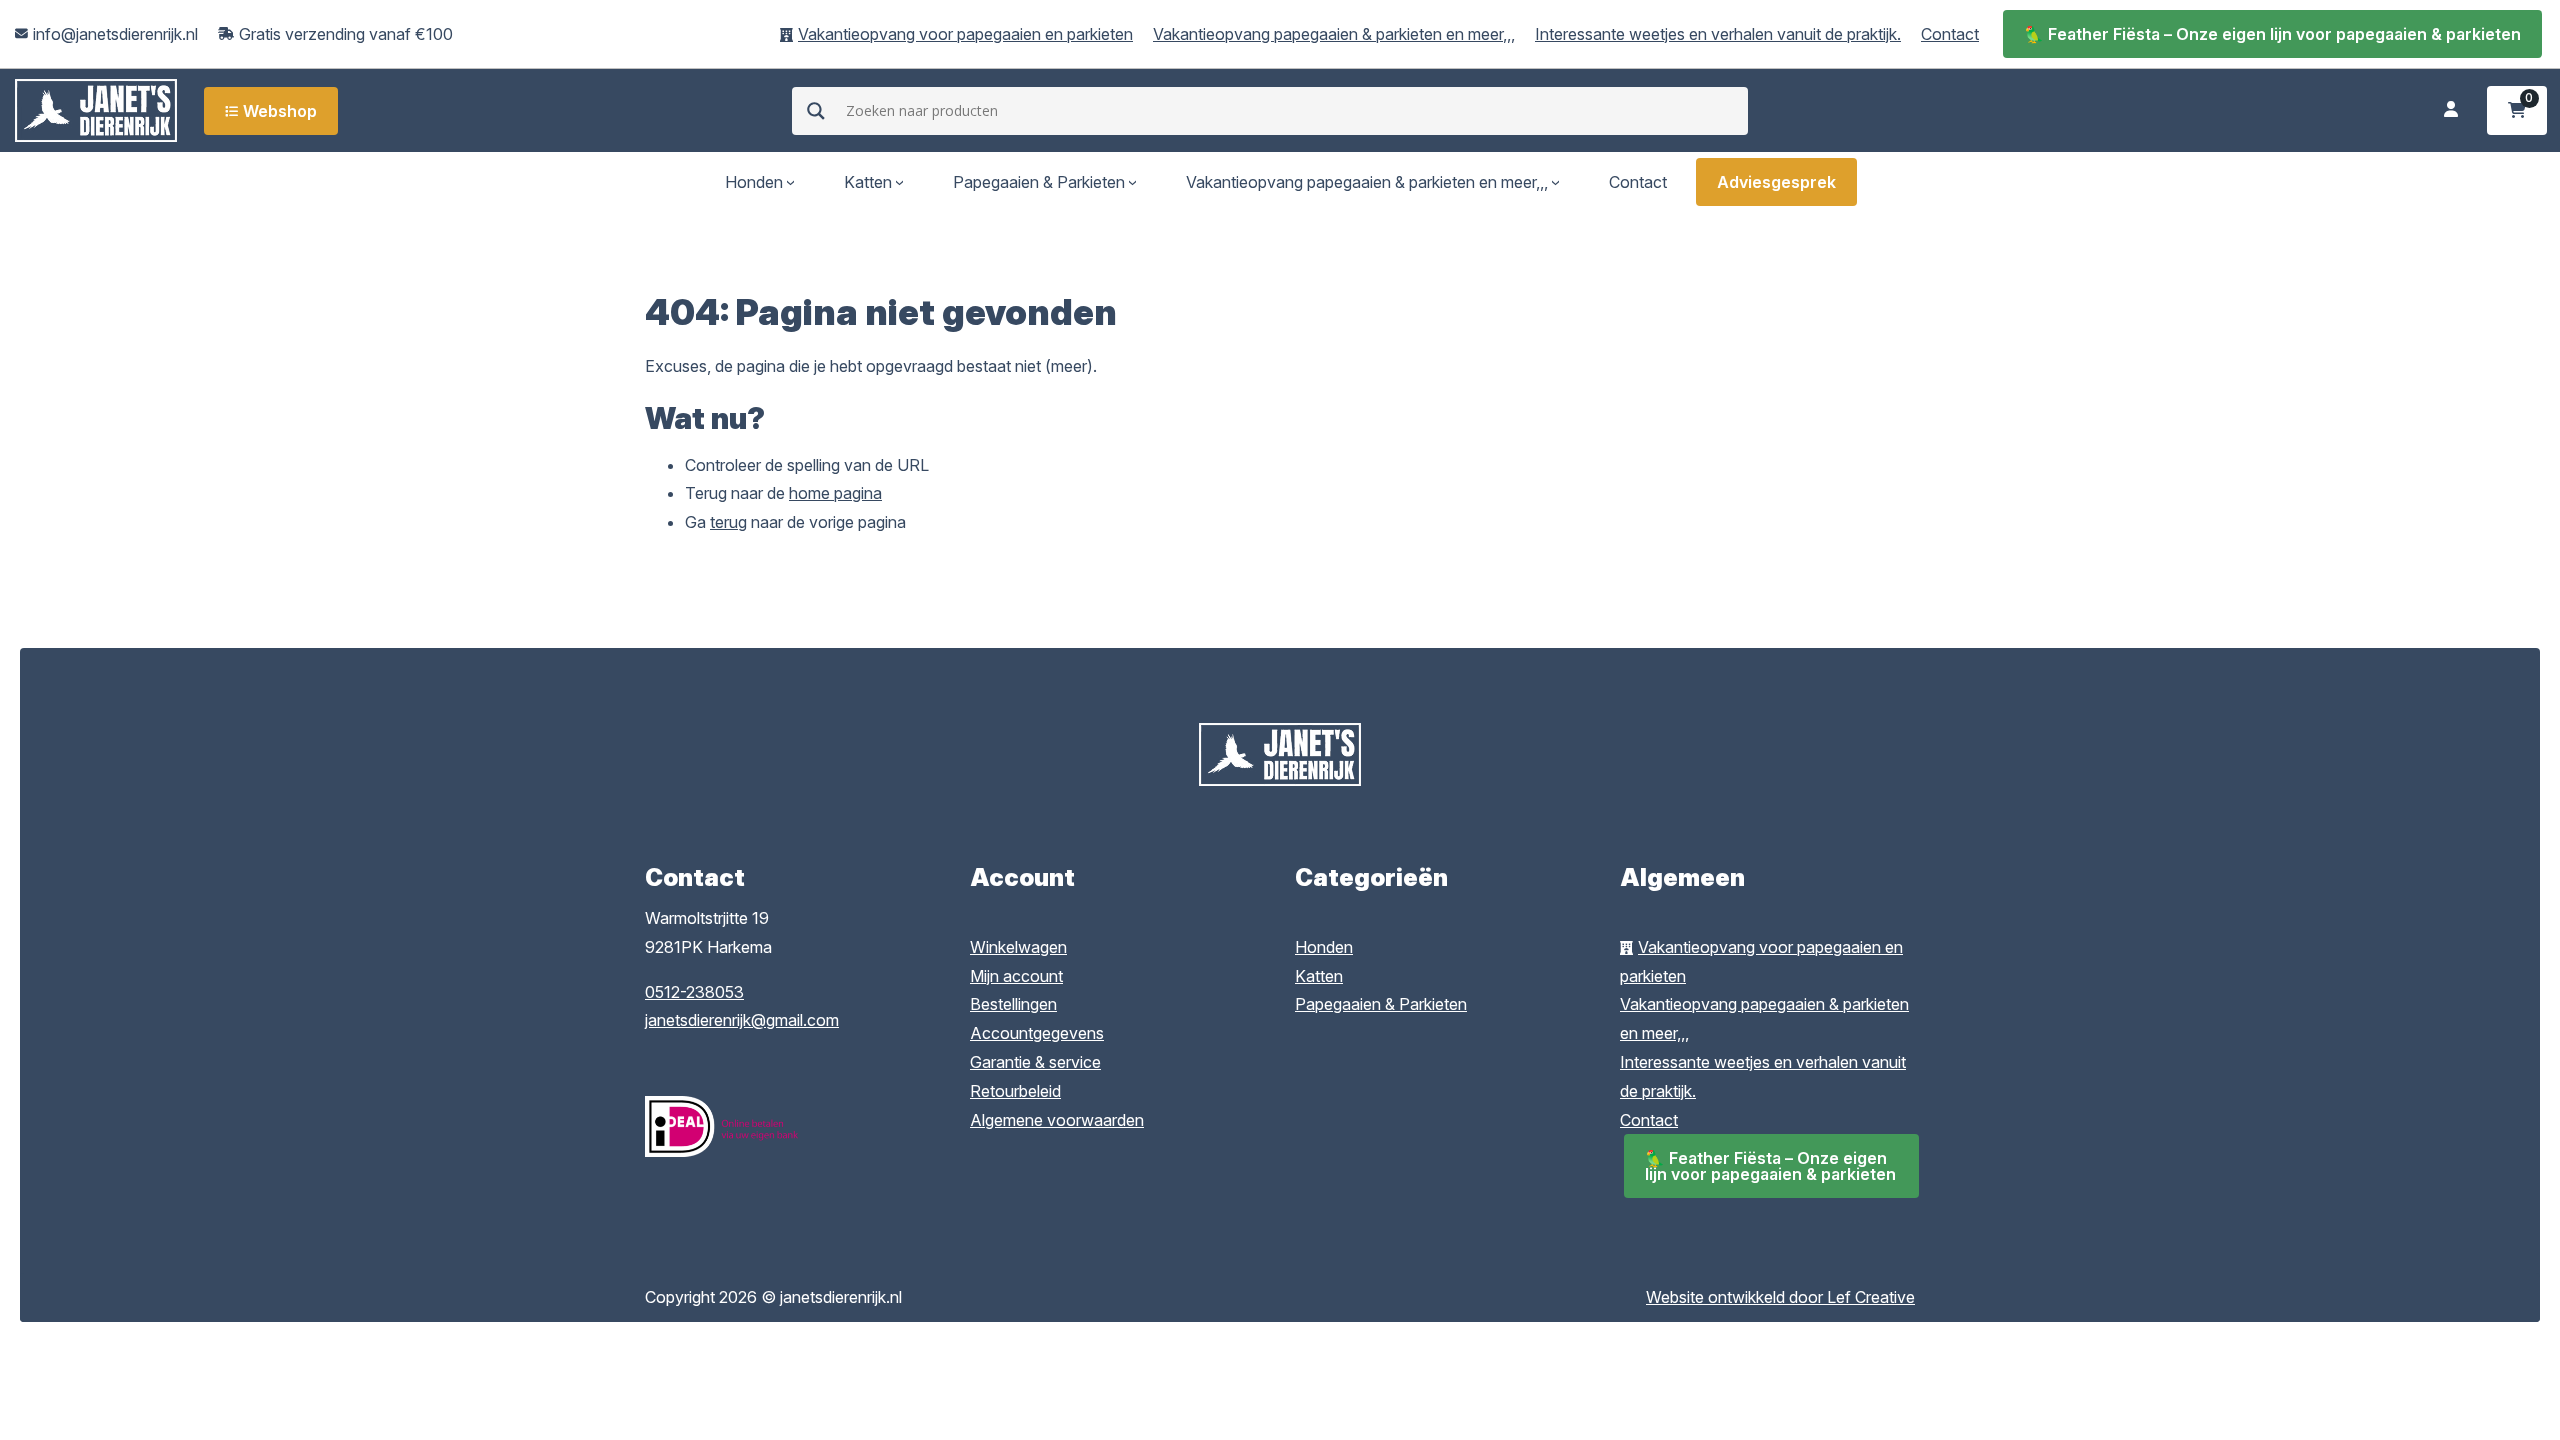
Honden (754, 182)
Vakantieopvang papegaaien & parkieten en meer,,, (1334, 34)
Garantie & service (1035, 1062)
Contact (1950, 34)
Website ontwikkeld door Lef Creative (1780, 1297)
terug (728, 522)
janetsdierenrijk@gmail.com (742, 1020)
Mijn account (1016, 976)
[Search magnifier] (816, 111)
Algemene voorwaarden (1057, 1120)
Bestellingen (1013, 1004)
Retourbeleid (1015, 1091)
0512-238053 (694, 992)
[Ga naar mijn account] (2451, 110)
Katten (868, 182)
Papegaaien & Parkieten (1039, 182)
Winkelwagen (1018, 947)
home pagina (835, 493)
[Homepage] (96, 109)
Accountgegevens (1037, 1033)
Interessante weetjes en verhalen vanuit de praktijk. (1718, 34)
